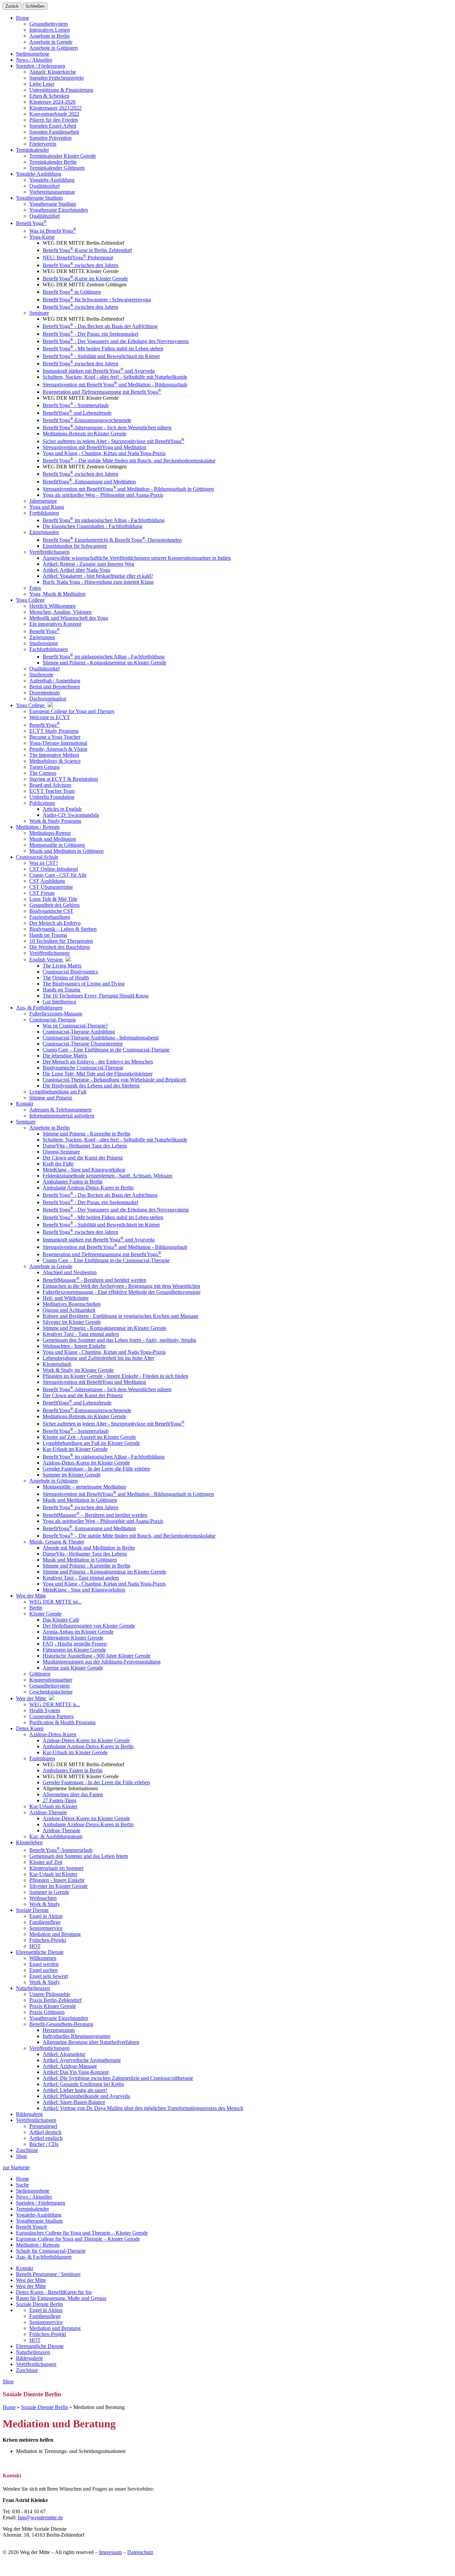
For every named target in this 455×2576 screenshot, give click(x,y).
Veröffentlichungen (36, 2364)
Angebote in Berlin (49, 36)
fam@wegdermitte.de (40, 2517)
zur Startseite (16, 2167)
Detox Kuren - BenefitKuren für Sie (54, 2292)
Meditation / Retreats (38, 2245)
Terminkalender (32, 2209)
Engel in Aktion (46, 2310)
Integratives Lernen (50, 30)
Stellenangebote (33, 2191)
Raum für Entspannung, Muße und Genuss (61, 2298)
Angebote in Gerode (51, 42)
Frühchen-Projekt (48, 2334)
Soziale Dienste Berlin (39, 2304)
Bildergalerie (29, 2358)
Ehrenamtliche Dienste (40, 2346)
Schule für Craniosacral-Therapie (51, 2251)
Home (22, 18)
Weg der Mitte (31, 2280)
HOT (35, 2340)
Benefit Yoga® (32, 2227)
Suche (22, 2185)
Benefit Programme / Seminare (48, 2274)
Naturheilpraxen (33, 2352)
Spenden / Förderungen (41, 2203)
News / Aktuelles (34, 2197)
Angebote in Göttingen (53, 48)
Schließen (35, 6)
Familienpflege (45, 2316)
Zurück (12, 6)
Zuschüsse (27, 2370)
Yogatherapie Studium (39, 2221)
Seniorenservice (46, 2322)
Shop (21, 2156)
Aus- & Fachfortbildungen (44, 2257)
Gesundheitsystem (48, 24)
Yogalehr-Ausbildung (39, 2215)
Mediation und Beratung (55, 2328)
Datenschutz (140, 2552)
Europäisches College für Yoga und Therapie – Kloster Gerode (82, 2233)
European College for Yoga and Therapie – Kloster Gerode (78, 2239)
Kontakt (24, 2268)
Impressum (110, 2552)
